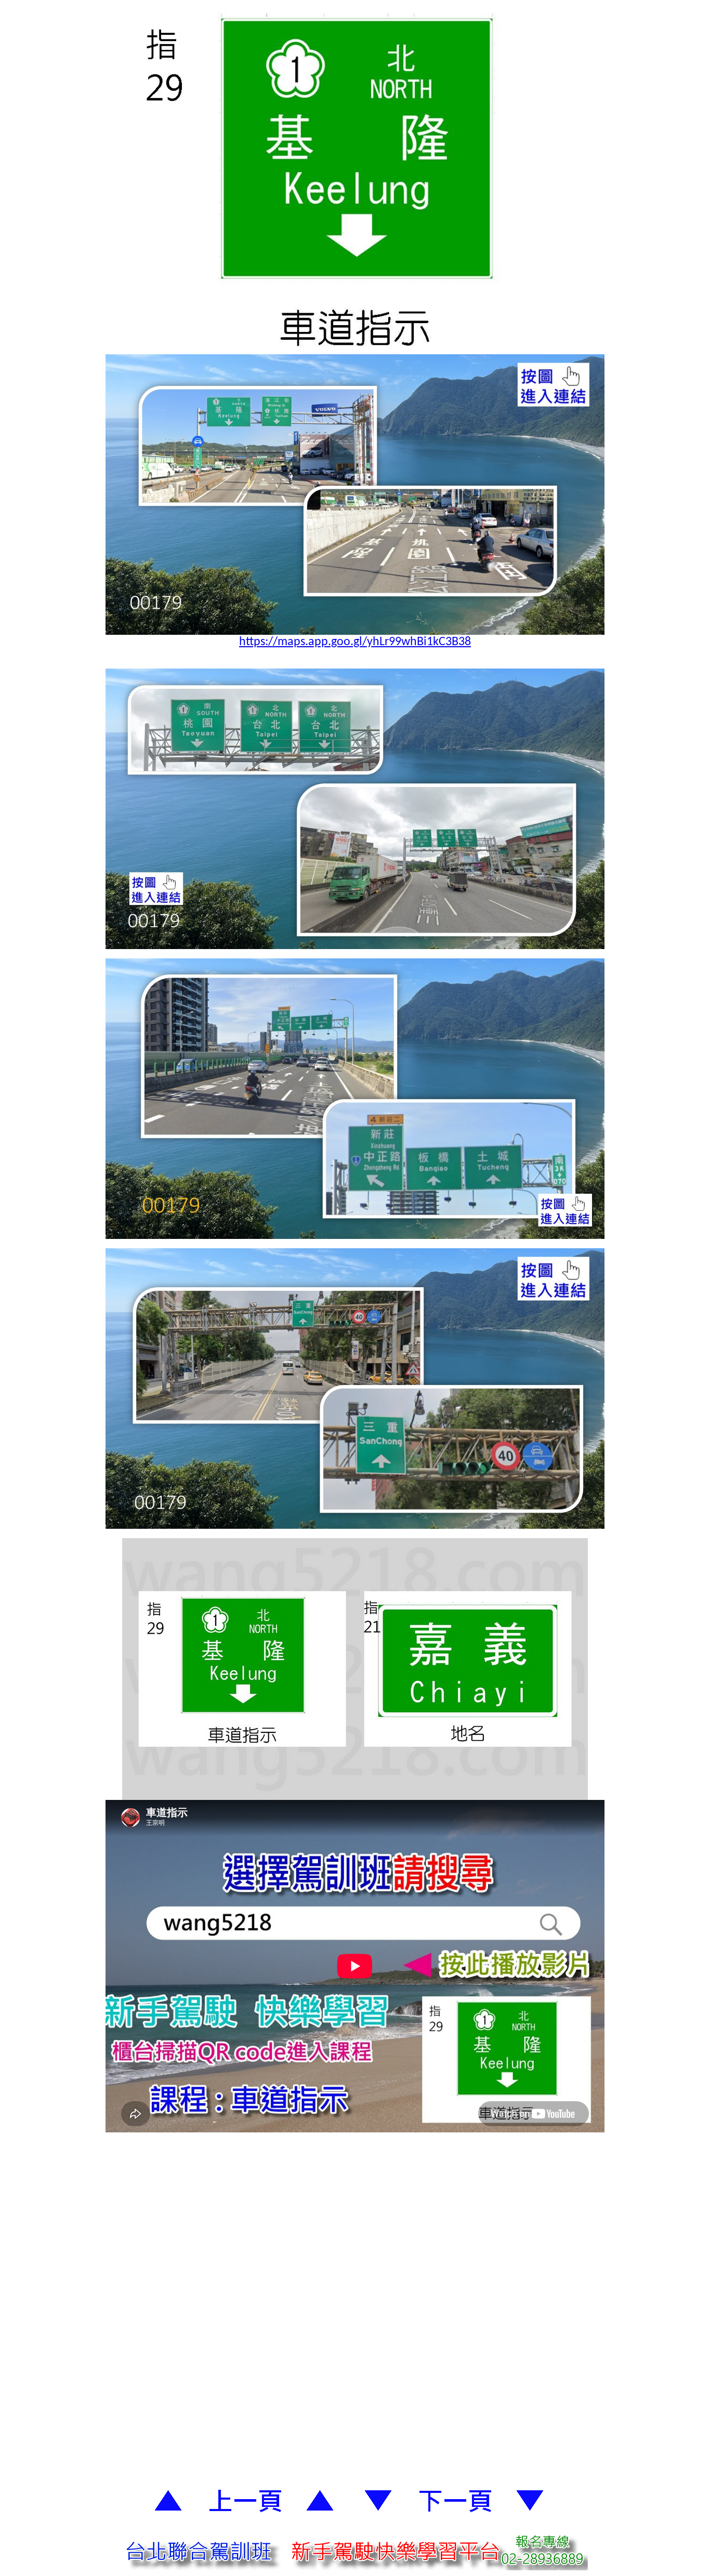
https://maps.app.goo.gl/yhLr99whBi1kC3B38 (355, 642)
